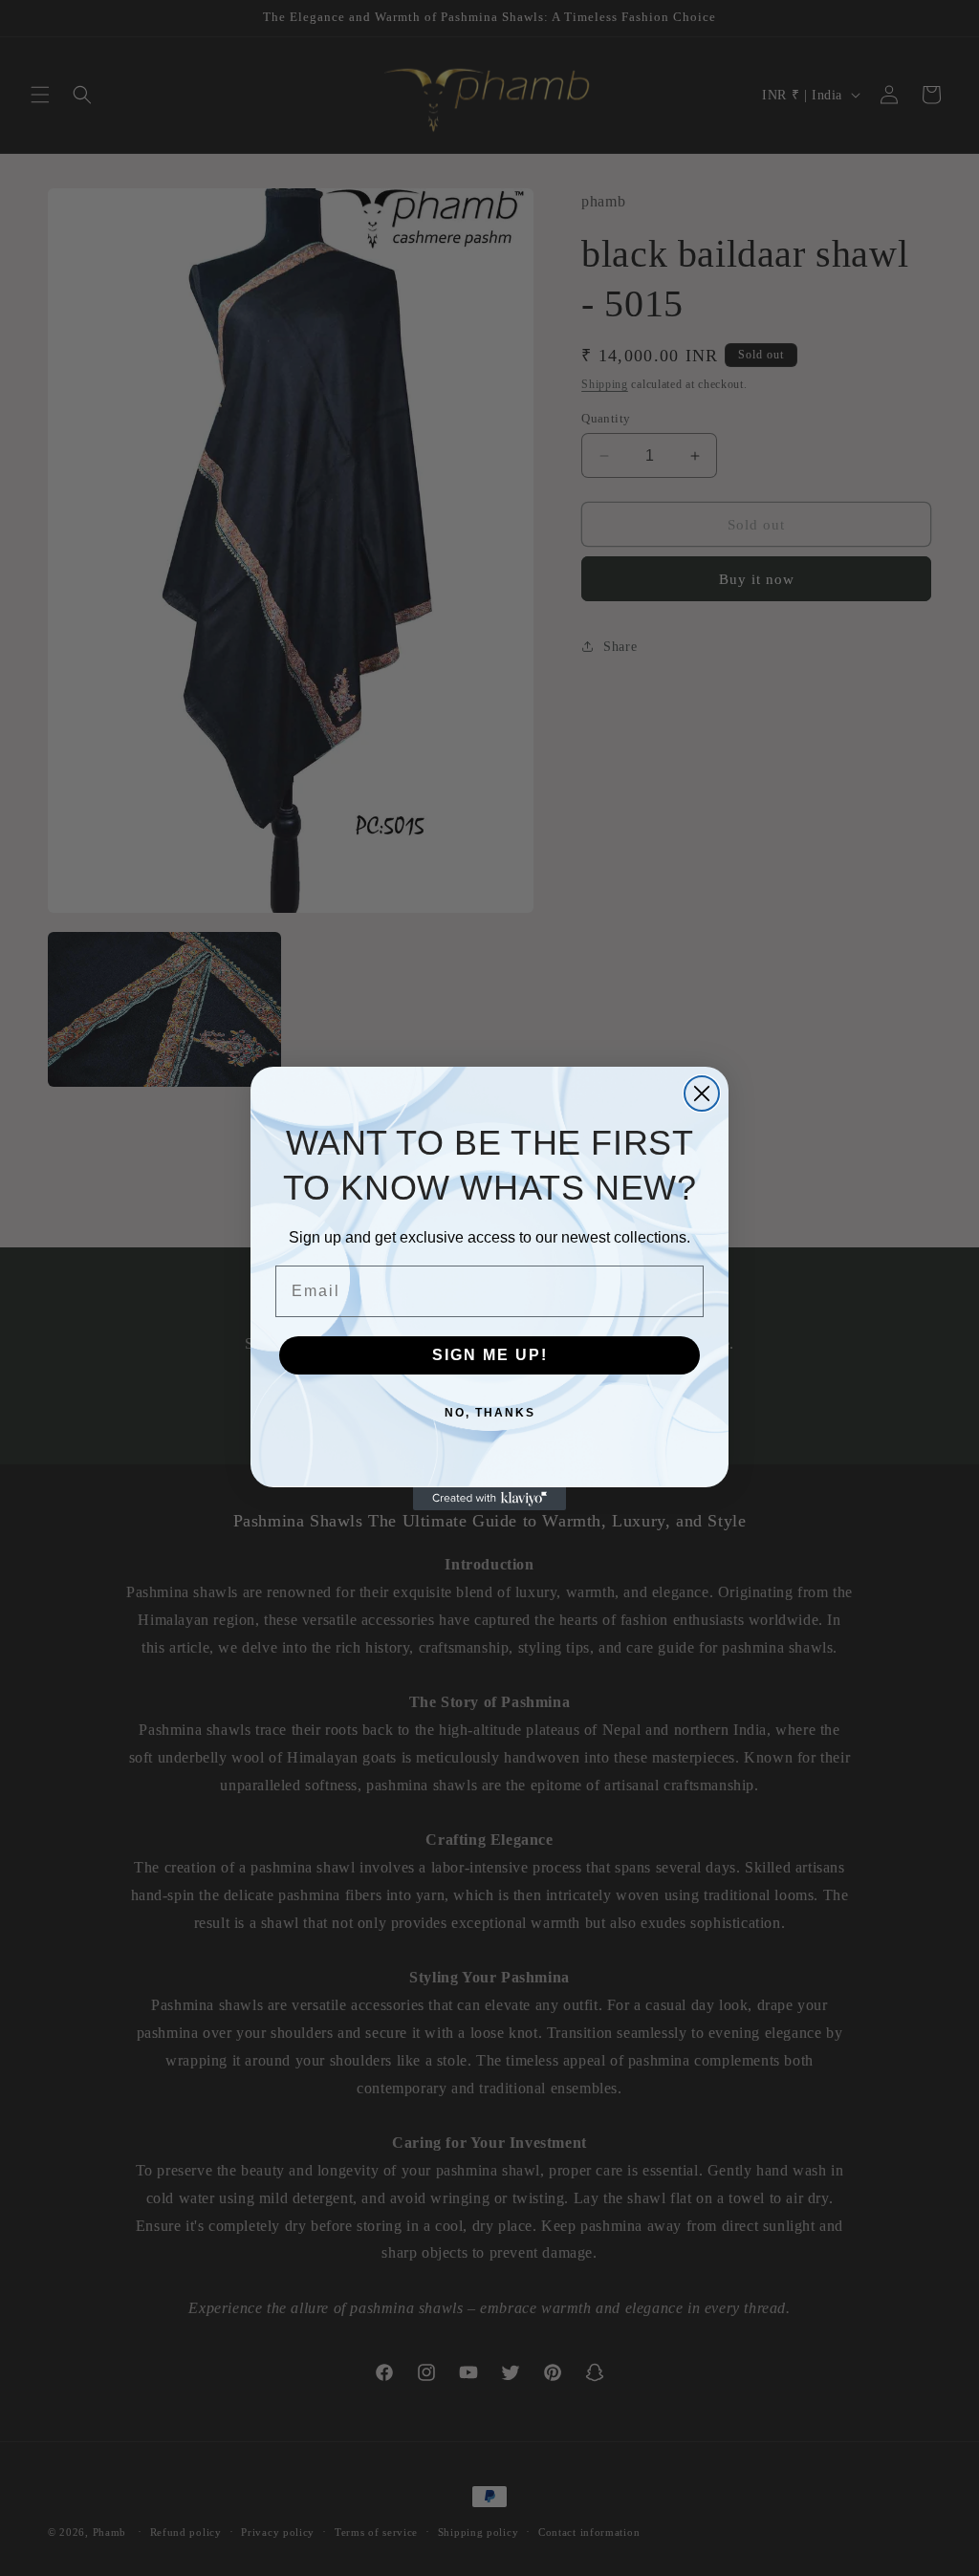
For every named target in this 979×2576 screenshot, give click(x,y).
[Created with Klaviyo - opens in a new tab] (489, 1499)
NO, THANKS (490, 1413)
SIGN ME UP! (490, 1355)
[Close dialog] (702, 1093)
